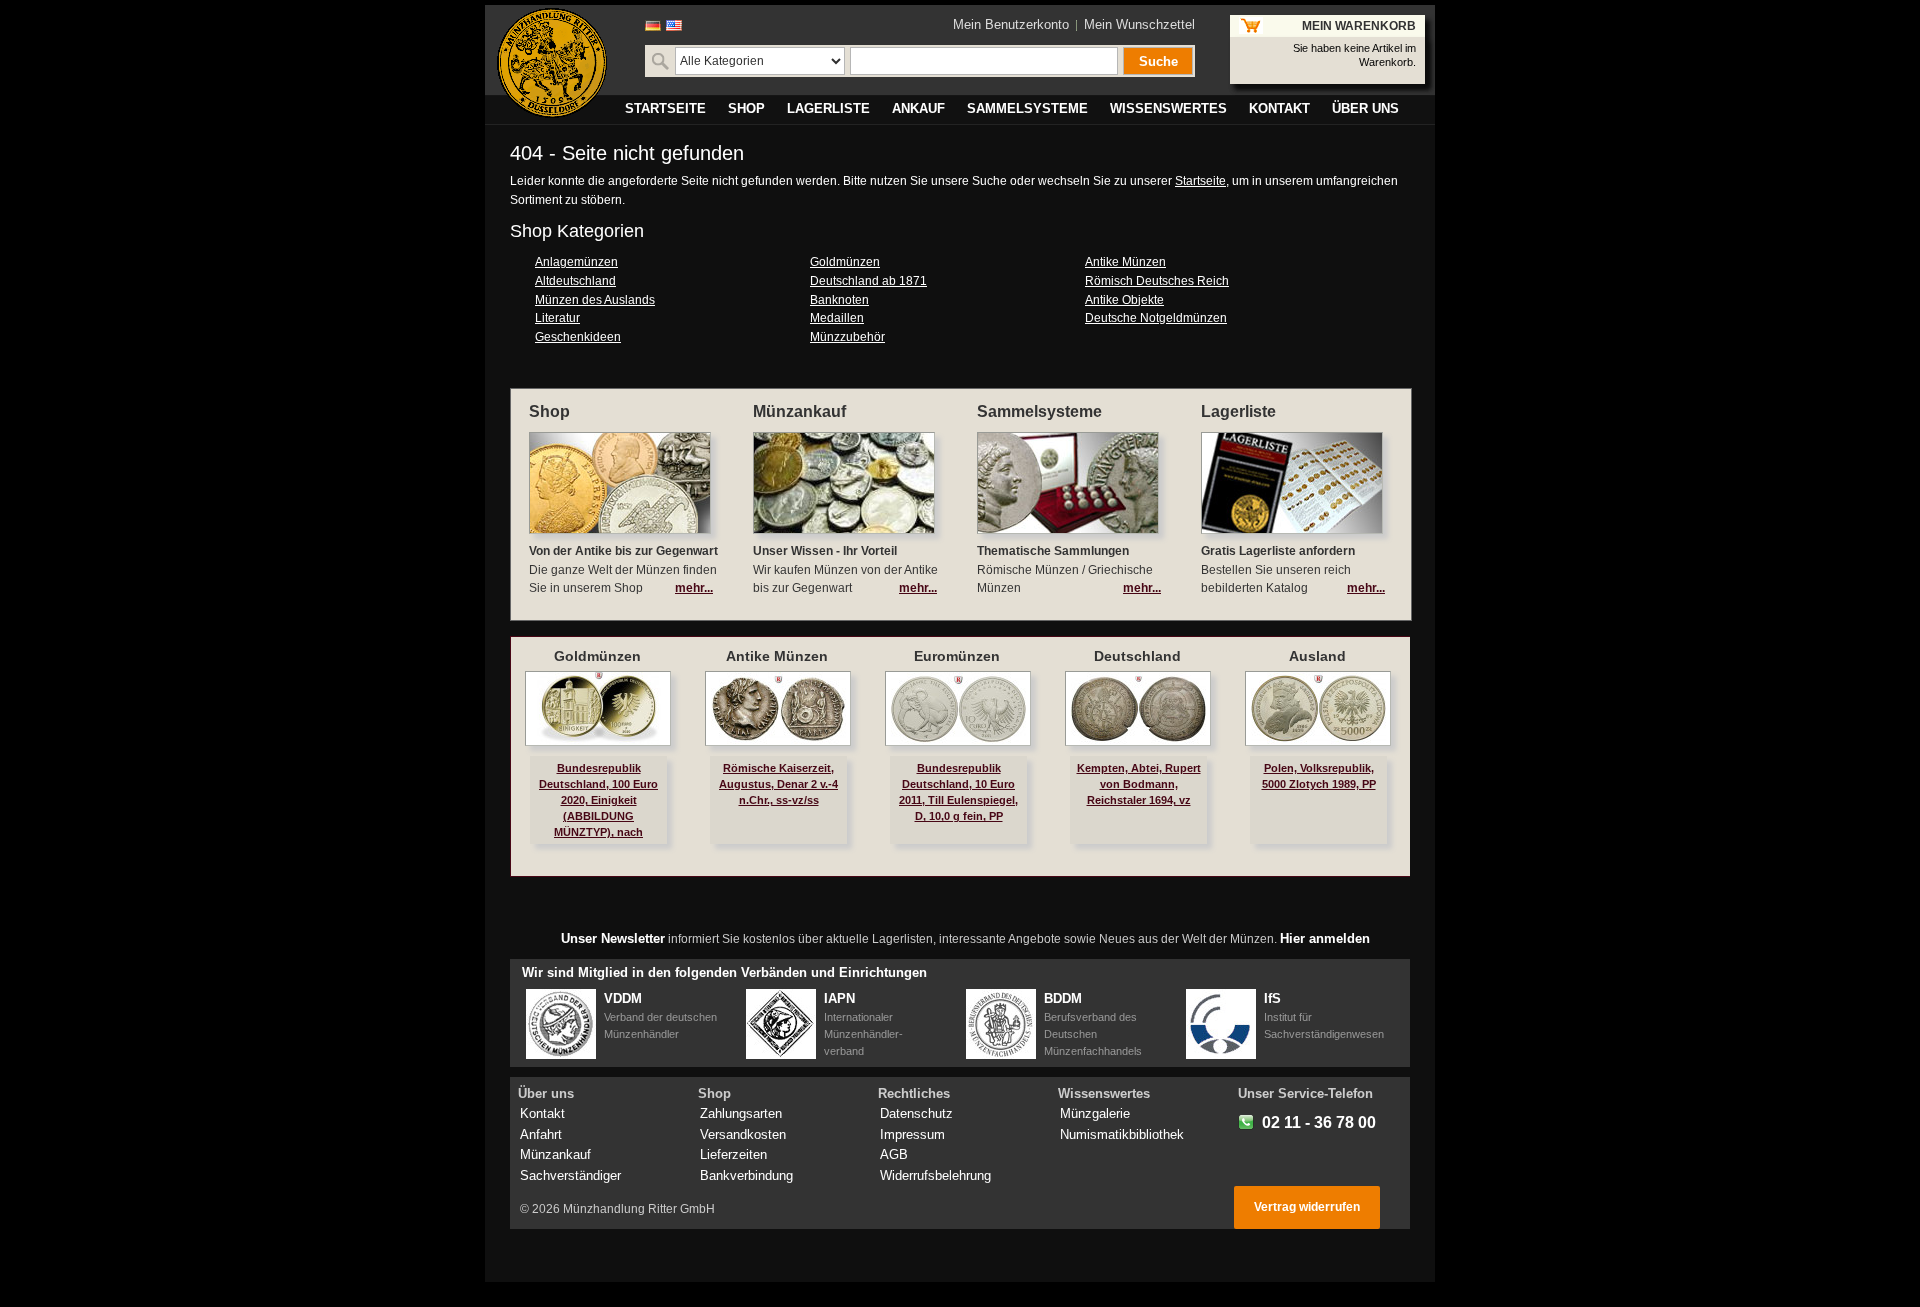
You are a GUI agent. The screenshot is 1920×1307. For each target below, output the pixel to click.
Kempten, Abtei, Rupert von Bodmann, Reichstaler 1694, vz (1139, 784)
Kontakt (542, 1113)
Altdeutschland (575, 281)
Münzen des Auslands (595, 300)
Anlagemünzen (576, 262)
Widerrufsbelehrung (935, 1175)
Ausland (1317, 656)
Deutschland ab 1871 (868, 281)
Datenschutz (916, 1113)
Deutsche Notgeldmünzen (1156, 318)
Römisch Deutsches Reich (1157, 281)
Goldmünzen (845, 262)
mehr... (694, 588)
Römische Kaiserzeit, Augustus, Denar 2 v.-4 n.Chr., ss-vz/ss (778, 784)
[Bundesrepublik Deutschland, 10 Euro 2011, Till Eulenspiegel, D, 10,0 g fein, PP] (958, 708)
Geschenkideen (578, 337)
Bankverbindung (746, 1175)
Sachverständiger (570, 1175)
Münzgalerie (1095, 1113)
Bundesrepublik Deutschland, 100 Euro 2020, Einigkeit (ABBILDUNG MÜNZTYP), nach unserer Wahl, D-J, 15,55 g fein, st (599, 816)
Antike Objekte (1124, 300)
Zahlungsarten (741, 1113)
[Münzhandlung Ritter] (552, 63)
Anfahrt (541, 1134)
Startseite (1200, 181)
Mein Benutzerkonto (1011, 24)
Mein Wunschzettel (1139, 24)
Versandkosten (743, 1134)
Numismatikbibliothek (1122, 1134)
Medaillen (837, 318)
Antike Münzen (1125, 262)
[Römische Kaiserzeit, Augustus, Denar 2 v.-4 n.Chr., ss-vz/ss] (778, 708)
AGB (894, 1154)
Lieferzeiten (733, 1154)
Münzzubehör (847, 337)
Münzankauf (555, 1154)
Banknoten (839, 300)
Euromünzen (957, 656)
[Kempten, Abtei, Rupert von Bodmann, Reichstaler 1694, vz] (1138, 708)
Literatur (557, 318)
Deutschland (1137, 656)
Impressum (912, 1134)
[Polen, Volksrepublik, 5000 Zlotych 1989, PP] (1318, 708)
